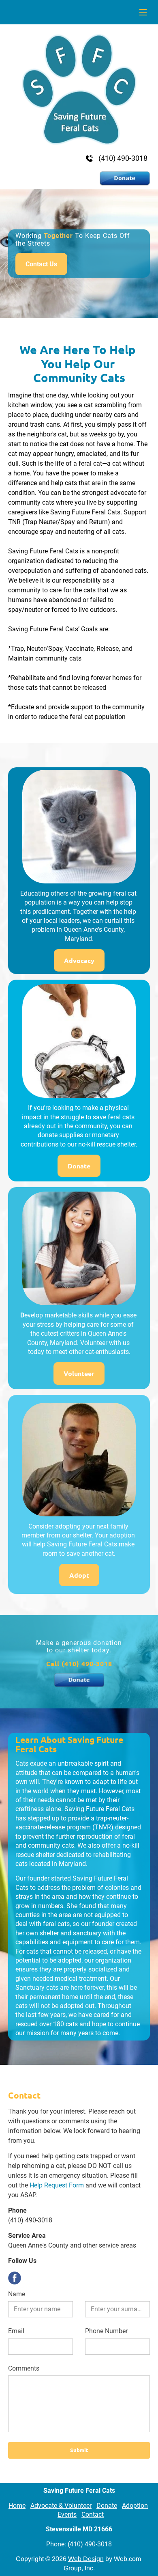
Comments (24, 2368)
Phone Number (106, 2331)
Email (16, 2331)
